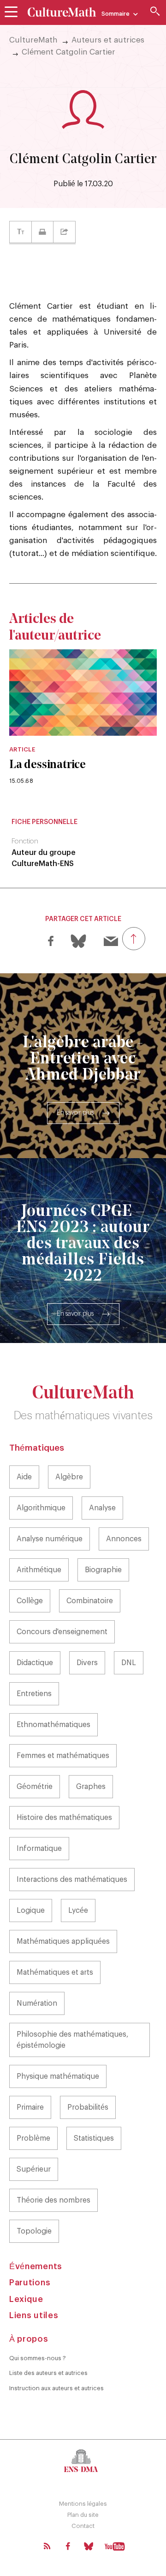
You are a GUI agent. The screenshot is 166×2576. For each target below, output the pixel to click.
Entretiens (34, 1694)
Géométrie (35, 1787)
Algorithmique (41, 1508)
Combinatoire (90, 1601)
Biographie (103, 1570)
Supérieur (34, 2169)
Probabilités (88, 2107)
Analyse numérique (50, 1539)
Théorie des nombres (53, 2200)
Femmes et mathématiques (63, 1756)
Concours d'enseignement (62, 1632)
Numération (37, 2003)
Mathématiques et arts (55, 1972)
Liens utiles (34, 2315)
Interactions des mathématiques (72, 1880)
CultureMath (33, 40)
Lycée (78, 1911)
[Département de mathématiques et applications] (83, 2460)
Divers (87, 1663)
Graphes (91, 1787)
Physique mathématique (58, 2076)
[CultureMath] (62, 12)
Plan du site (83, 2515)
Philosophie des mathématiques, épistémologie (73, 2040)
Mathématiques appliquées (63, 1941)
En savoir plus (75, 1113)
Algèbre (69, 1477)
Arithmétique (39, 1570)
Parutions (30, 2283)
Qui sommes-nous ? (38, 2358)
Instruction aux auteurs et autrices (56, 2388)
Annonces (124, 1539)
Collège (30, 1601)
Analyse (102, 1508)
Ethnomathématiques (53, 1725)
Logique (31, 1911)
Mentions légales (83, 2504)
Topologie (34, 2231)
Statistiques (94, 2138)
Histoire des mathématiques (64, 1818)
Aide (24, 1477)
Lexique (26, 2299)
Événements (36, 2266)
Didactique (35, 1663)
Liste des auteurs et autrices (48, 2373)
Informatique (39, 1849)
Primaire (30, 2107)
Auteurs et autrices (108, 40)
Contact (83, 2526)
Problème (33, 2138)
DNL (129, 1663)
